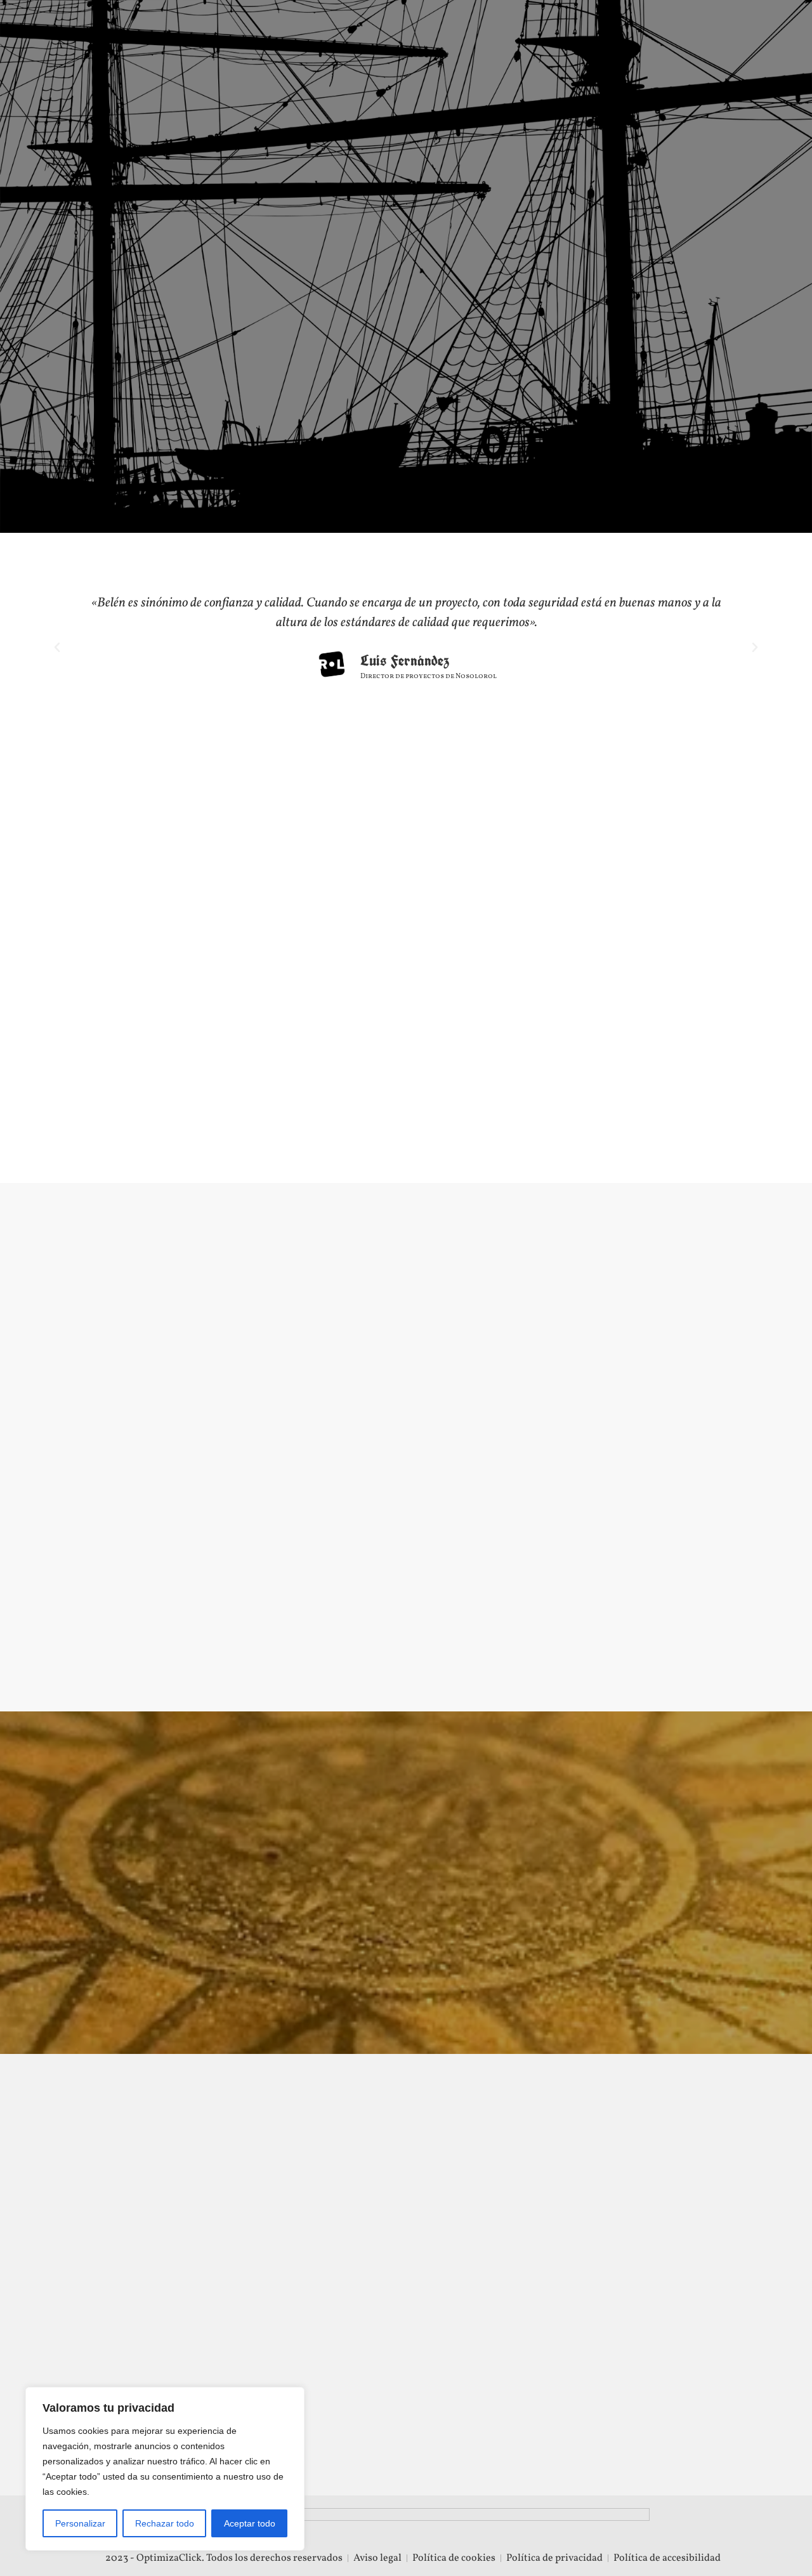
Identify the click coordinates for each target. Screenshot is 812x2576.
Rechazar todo (165, 2523)
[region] (165, 2469)
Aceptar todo (250, 2523)
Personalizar (80, 2523)
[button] (57, 648)
